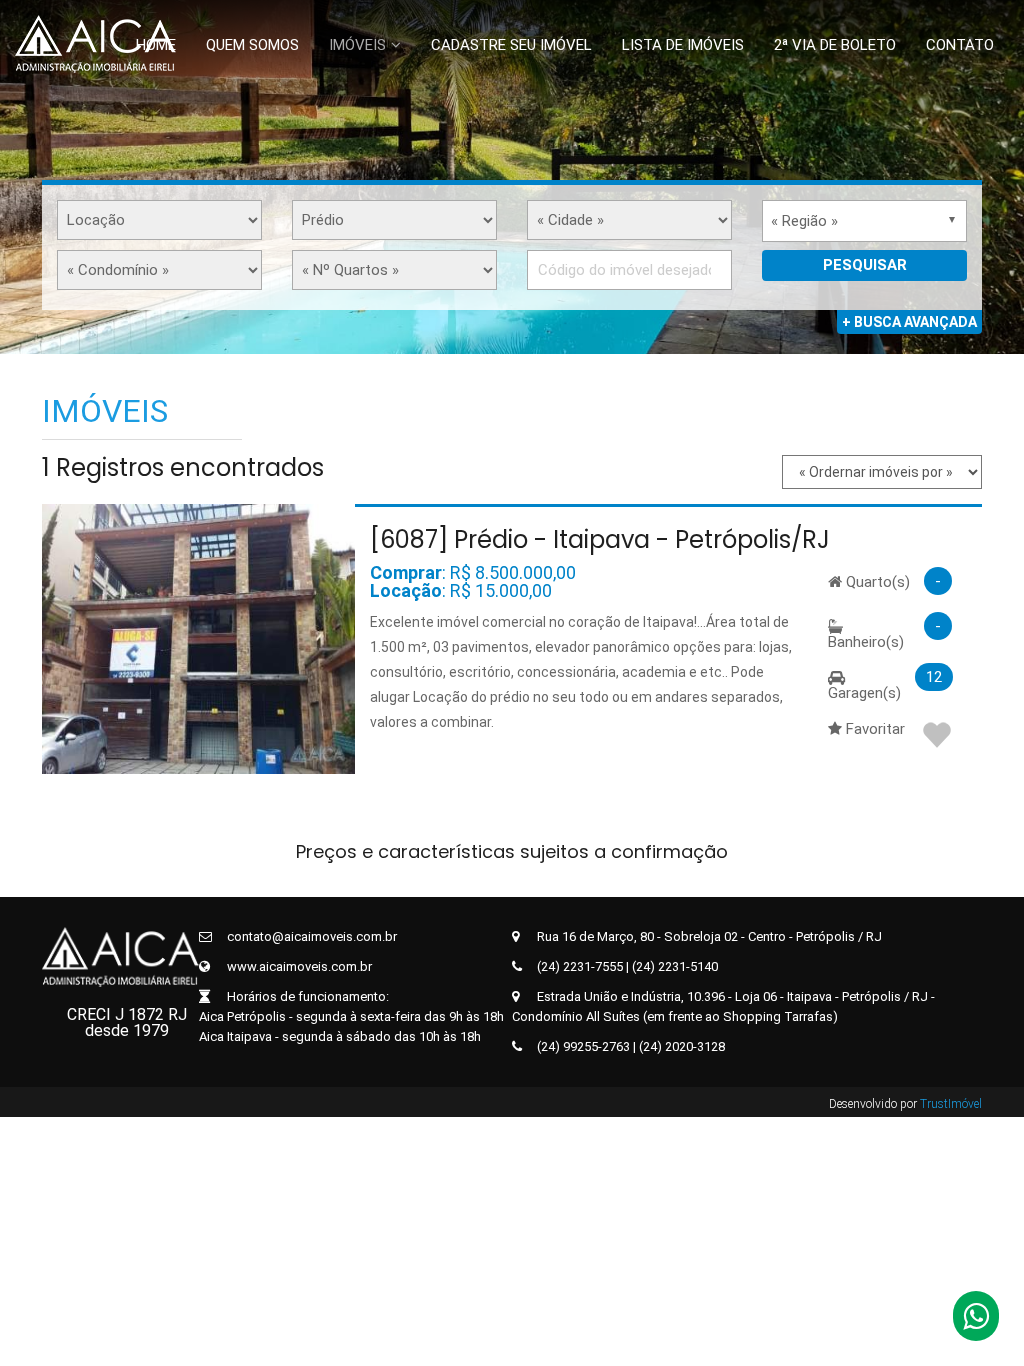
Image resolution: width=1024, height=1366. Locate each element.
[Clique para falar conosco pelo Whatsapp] (976, 1322)
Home (156, 45)
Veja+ (195, 639)
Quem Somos (252, 45)
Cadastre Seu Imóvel (511, 45)
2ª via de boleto (835, 45)
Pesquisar (865, 265)
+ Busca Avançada (909, 322)
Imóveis (357, 45)
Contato (960, 45)
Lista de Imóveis (683, 45)
